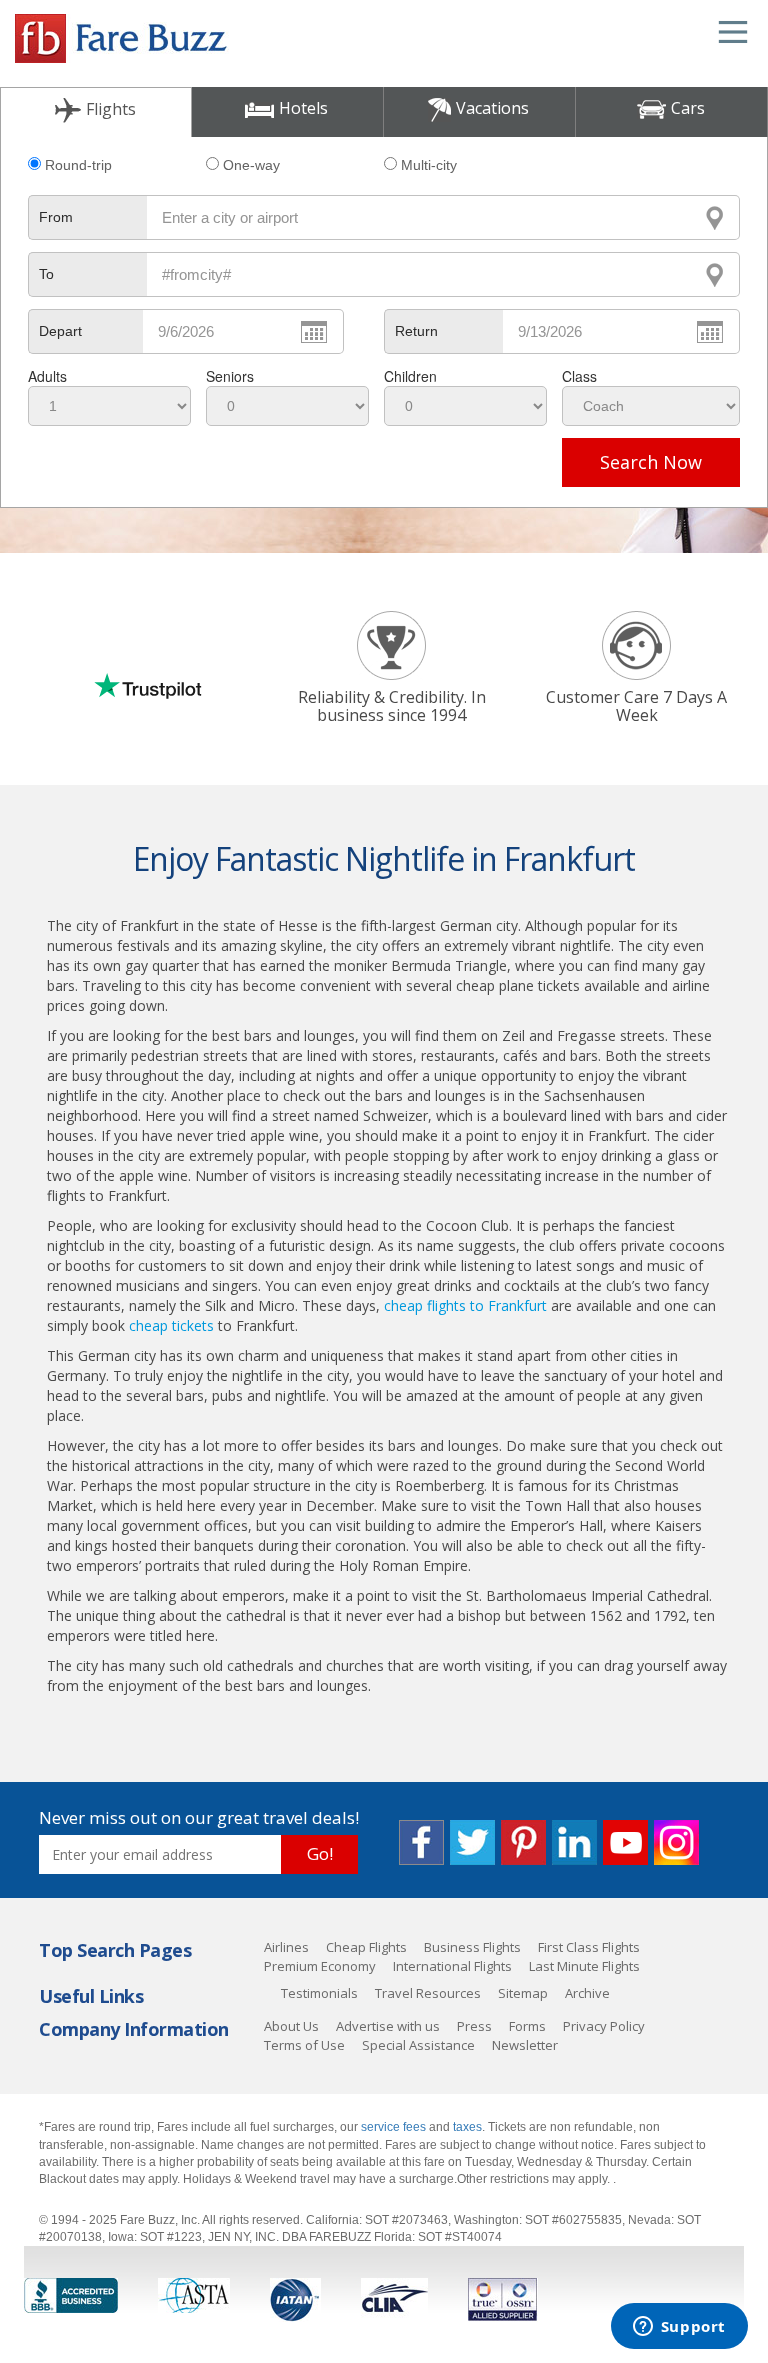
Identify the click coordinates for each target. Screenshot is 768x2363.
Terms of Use (304, 2045)
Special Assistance (418, 2045)
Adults (47, 376)
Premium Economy (320, 1966)
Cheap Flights (366, 1947)
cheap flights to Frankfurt (465, 1305)
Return (416, 331)
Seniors (230, 376)
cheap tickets (171, 1325)
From (56, 217)
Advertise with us (388, 2026)
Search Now (651, 462)
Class (579, 376)
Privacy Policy (604, 2026)
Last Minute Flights (584, 1966)
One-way (251, 165)
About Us (291, 2026)
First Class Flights (589, 1947)
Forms (527, 2026)
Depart (60, 331)
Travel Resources (428, 1993)
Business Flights (472, 1947)
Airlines (286, 1947)
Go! (320, 1853)
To (46, 274)
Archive (587, 1993)
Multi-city (429, 165)
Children (410, 376)
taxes (467, 2127)
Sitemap (523, 1993)
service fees (395, 2127)
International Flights (452, 1966)
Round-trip (78, 165)
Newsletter (525, 2045)
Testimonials (319, 1993)
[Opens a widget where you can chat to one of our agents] (679, 2328)
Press (474, 2026)
